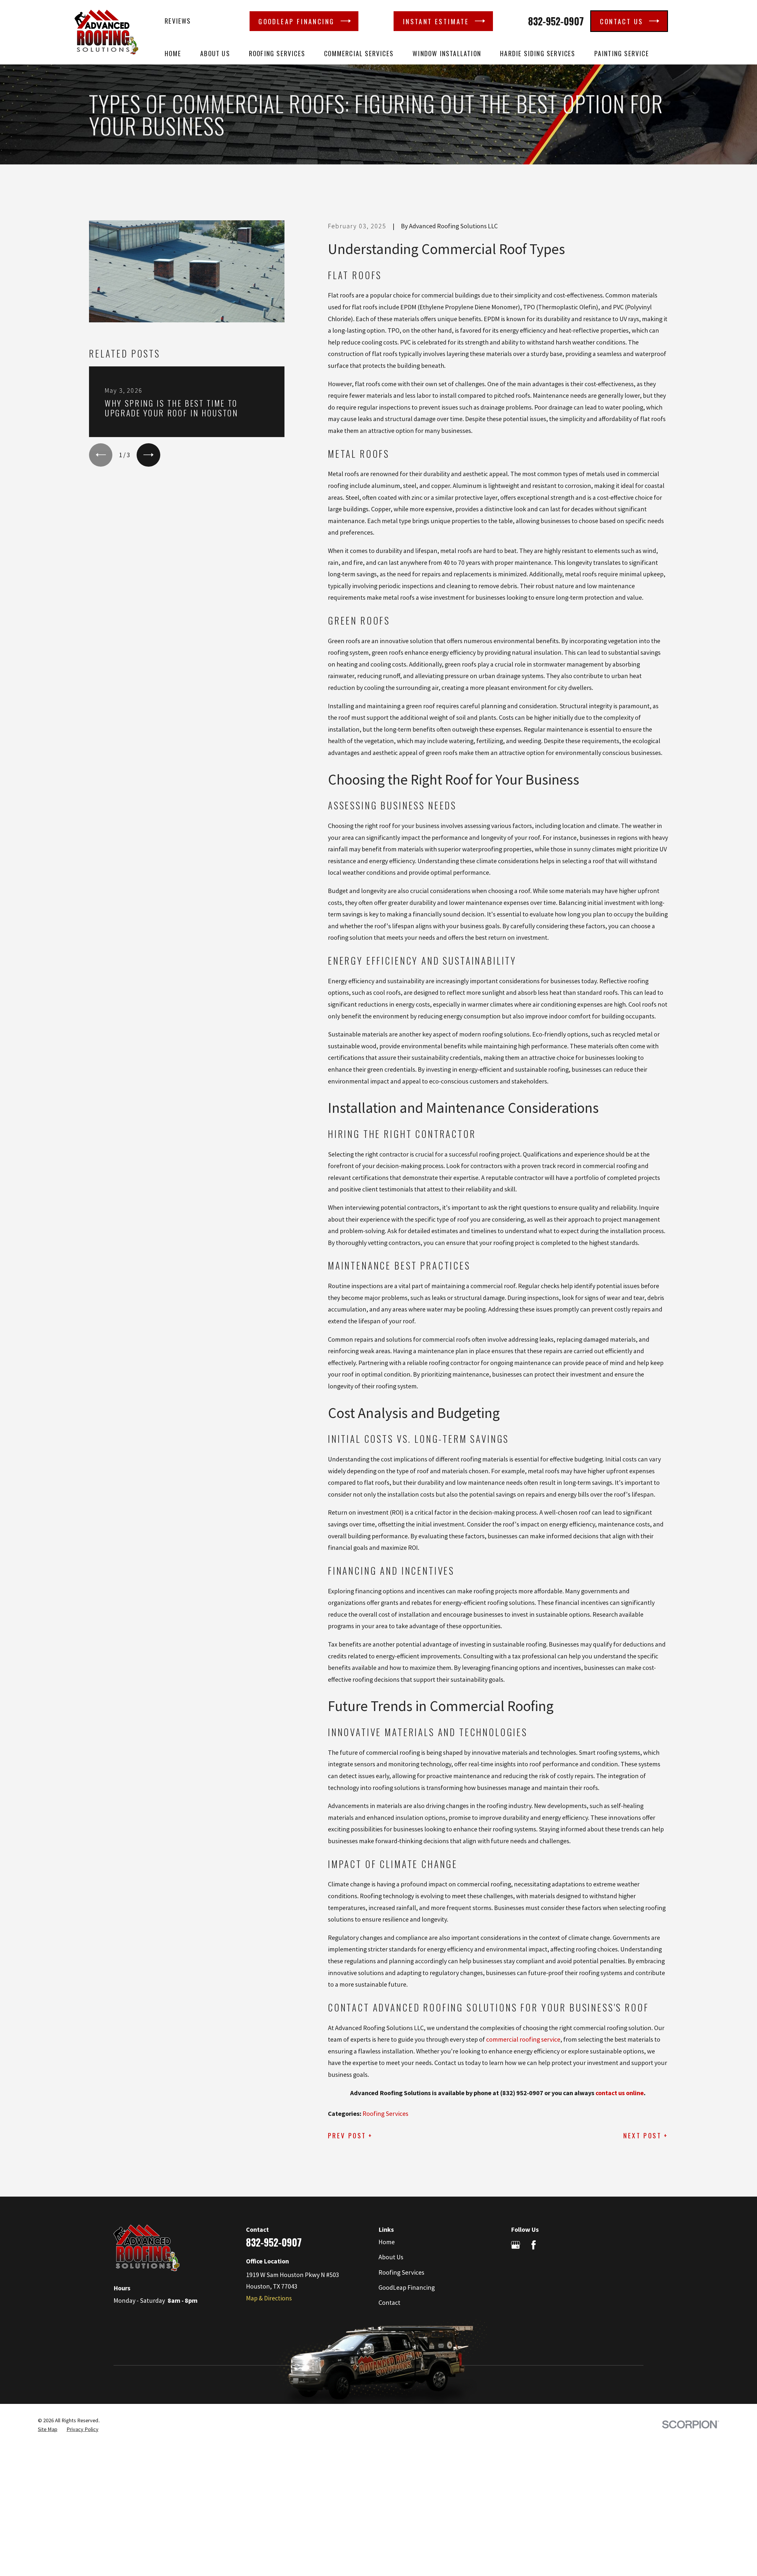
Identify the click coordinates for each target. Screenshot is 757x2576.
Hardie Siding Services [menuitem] (538, 53)
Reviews (178, 21)
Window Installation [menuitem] (447, 53)
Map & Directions (269, 2298)
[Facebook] (534, 2245)
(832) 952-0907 (522, 2093)
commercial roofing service (523, 2039)
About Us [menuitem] (215, 53)
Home (387, 2242)
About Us (391, 2257)
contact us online (620, 2093)
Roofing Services (385, 2113)
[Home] (106, 32)
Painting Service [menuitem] (622, 53)
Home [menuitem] (173, 53)
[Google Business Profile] (516, 2245)
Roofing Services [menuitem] (277, 53)
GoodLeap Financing (407, 2287)
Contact (389, 2302)
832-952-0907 (556, 21)
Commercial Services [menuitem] (359, 53)
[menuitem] (48, 2429)
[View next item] (148, 455)
